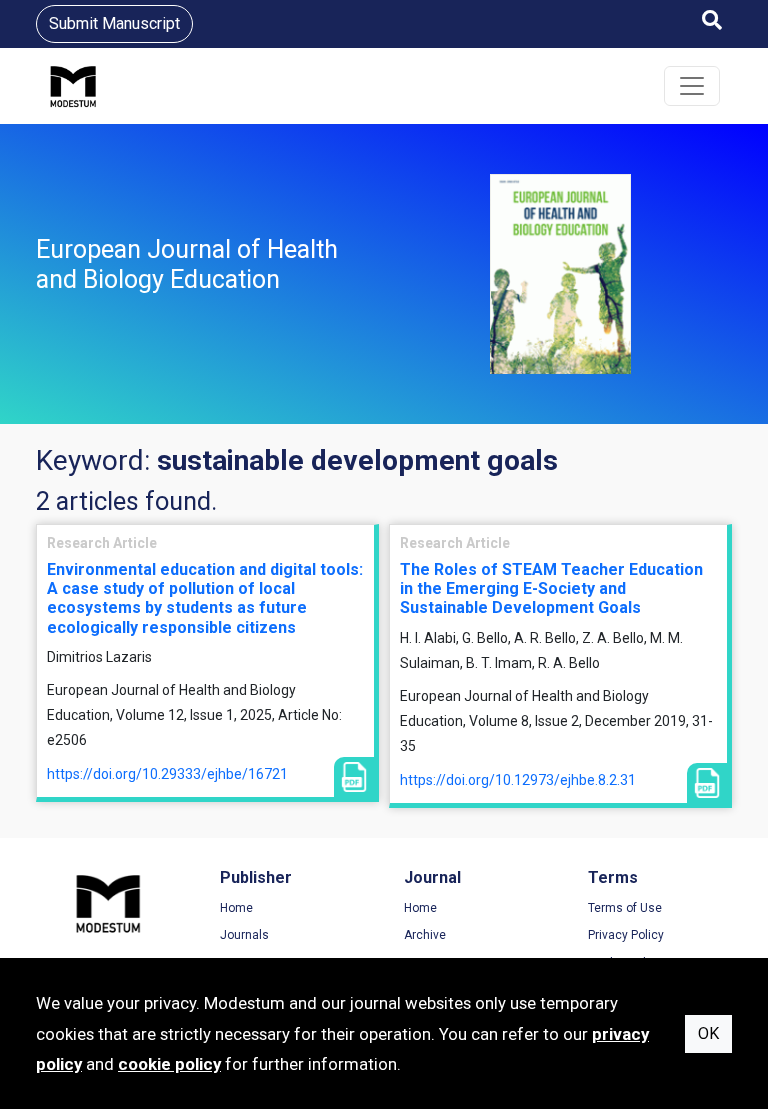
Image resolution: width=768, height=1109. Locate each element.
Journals (244, 935)
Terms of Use (625, 908)
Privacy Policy (626, 935)
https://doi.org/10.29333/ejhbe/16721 (167, 774)
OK (708, 1033)
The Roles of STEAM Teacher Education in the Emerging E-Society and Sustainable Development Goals (551, 588)
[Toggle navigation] (692, 86)
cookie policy (169, 1064)
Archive (425, 935)
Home (236, 908)
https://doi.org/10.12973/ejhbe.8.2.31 (518, 780)
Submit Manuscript (114, 23)
